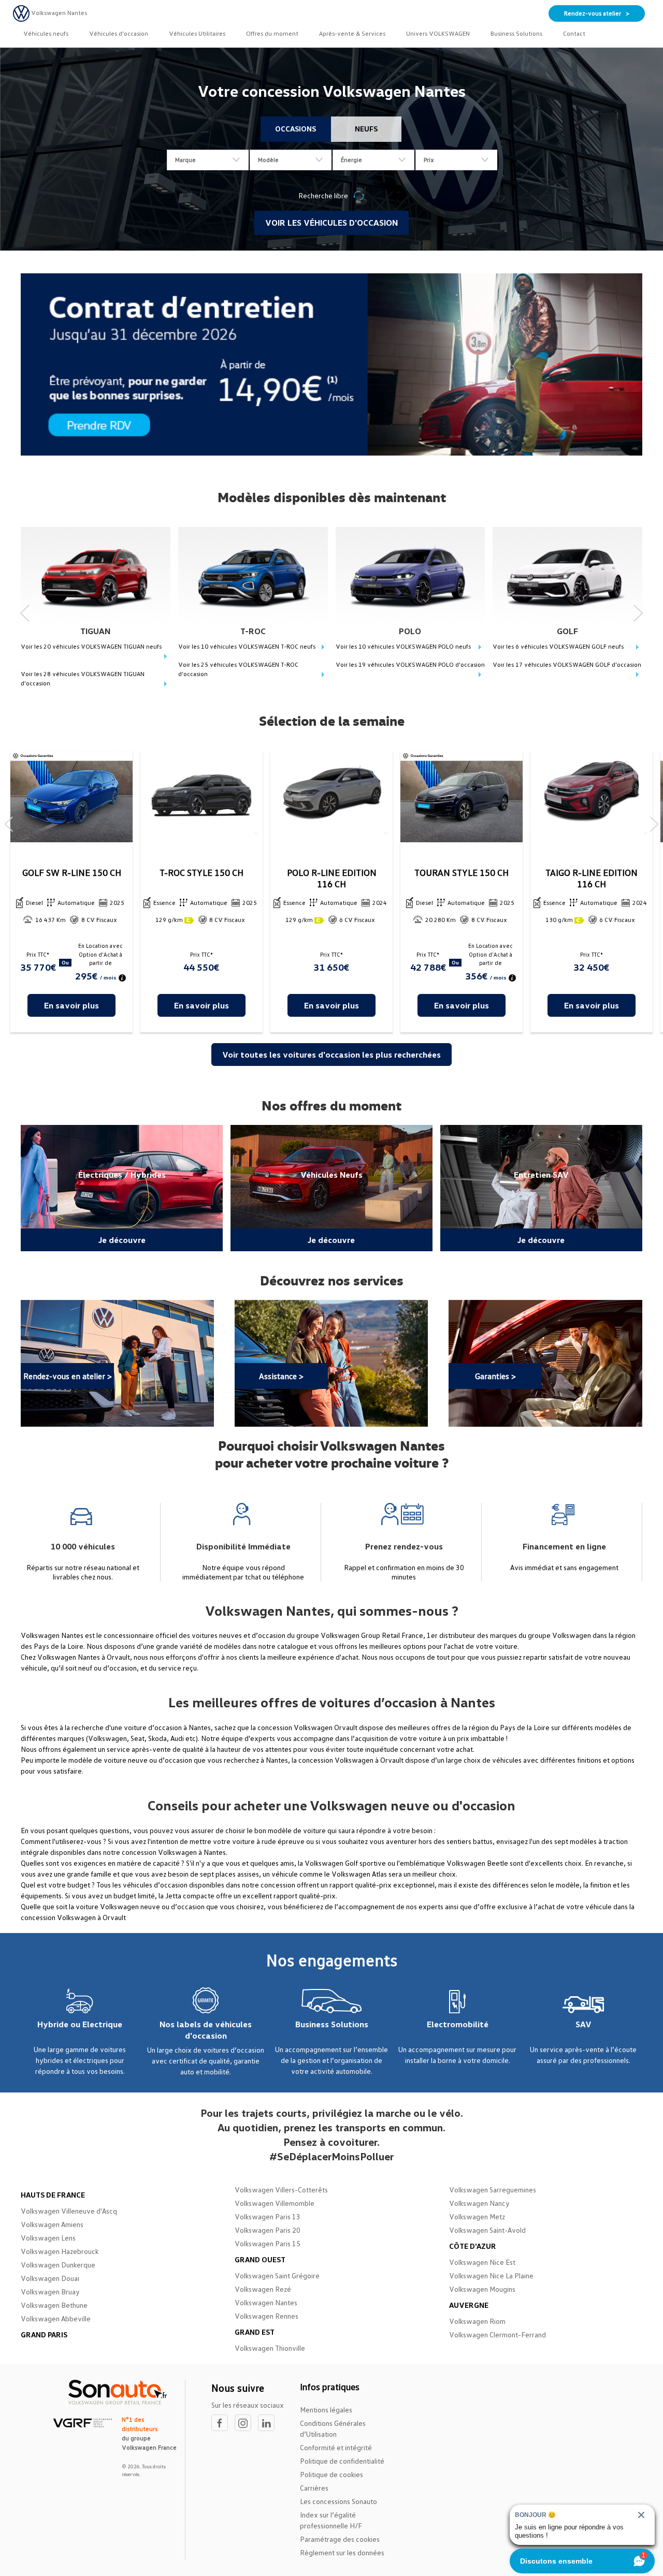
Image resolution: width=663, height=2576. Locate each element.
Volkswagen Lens (48, 2238)
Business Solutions (332, 2024)
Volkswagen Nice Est (482, 2262)
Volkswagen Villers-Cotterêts (281, 2190)
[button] (25, 609)
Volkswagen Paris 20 (268, 2230)
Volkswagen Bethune (54, 2305)
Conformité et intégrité (336, 2447)
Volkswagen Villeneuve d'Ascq (69, 2211)
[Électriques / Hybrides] (122, 1188)
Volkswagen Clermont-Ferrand (498, 2334)
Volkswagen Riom (477, 2321)
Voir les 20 (91, 646)
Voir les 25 (238, 669)
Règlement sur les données (342, 2552)
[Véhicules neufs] (331, 1188)
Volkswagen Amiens (52, 2224)
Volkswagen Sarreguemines (493, 2190)
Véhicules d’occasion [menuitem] (119, 33)
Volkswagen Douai (50, 2278)
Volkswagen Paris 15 (268, 2243)
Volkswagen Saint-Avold (487, 2230)
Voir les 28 (83, 678)
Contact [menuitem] (574, 33)
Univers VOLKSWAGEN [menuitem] (438, 33)
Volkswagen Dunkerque (58, 2265)
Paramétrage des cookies (340, 2539)
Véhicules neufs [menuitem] (46, 33)
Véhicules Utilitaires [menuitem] (197, 33)
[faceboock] (223, 2423)
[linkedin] (269, 2423)
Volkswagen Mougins (482, 2289)
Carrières (314, 2488)
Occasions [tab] (296, 129)
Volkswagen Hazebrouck (60, 2251)
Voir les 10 (247, 646)
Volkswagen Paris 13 (268, 2216)
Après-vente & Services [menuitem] (352, 33)
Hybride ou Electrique (80, 2024)
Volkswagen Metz (477, 2216)
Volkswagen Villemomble (275, 2203)
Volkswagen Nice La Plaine (491, 2275)
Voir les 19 (410, 664)
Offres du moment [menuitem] (272, 33)
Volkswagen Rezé (263, 2289)
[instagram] (246, 2423)
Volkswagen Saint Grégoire (277, 2275)
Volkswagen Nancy (479, 2203)
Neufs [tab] (366, 129)
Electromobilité (458, 2024)
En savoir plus (71, 1005)
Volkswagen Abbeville (56, 2318)
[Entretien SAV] (541, 1188)
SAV (583, 2024)
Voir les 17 (567, 664)
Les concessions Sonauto (338, 2501)
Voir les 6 (558, 646)
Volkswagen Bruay (50, 2292)
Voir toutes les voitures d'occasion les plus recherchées (331, 1055)
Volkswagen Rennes (266, 2316)
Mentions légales (326, 2410)
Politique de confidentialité (342, 2461)
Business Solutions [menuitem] (516, 33)
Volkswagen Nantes (266, 2302)
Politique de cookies (331, 2474)
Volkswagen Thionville (270, 2348)
